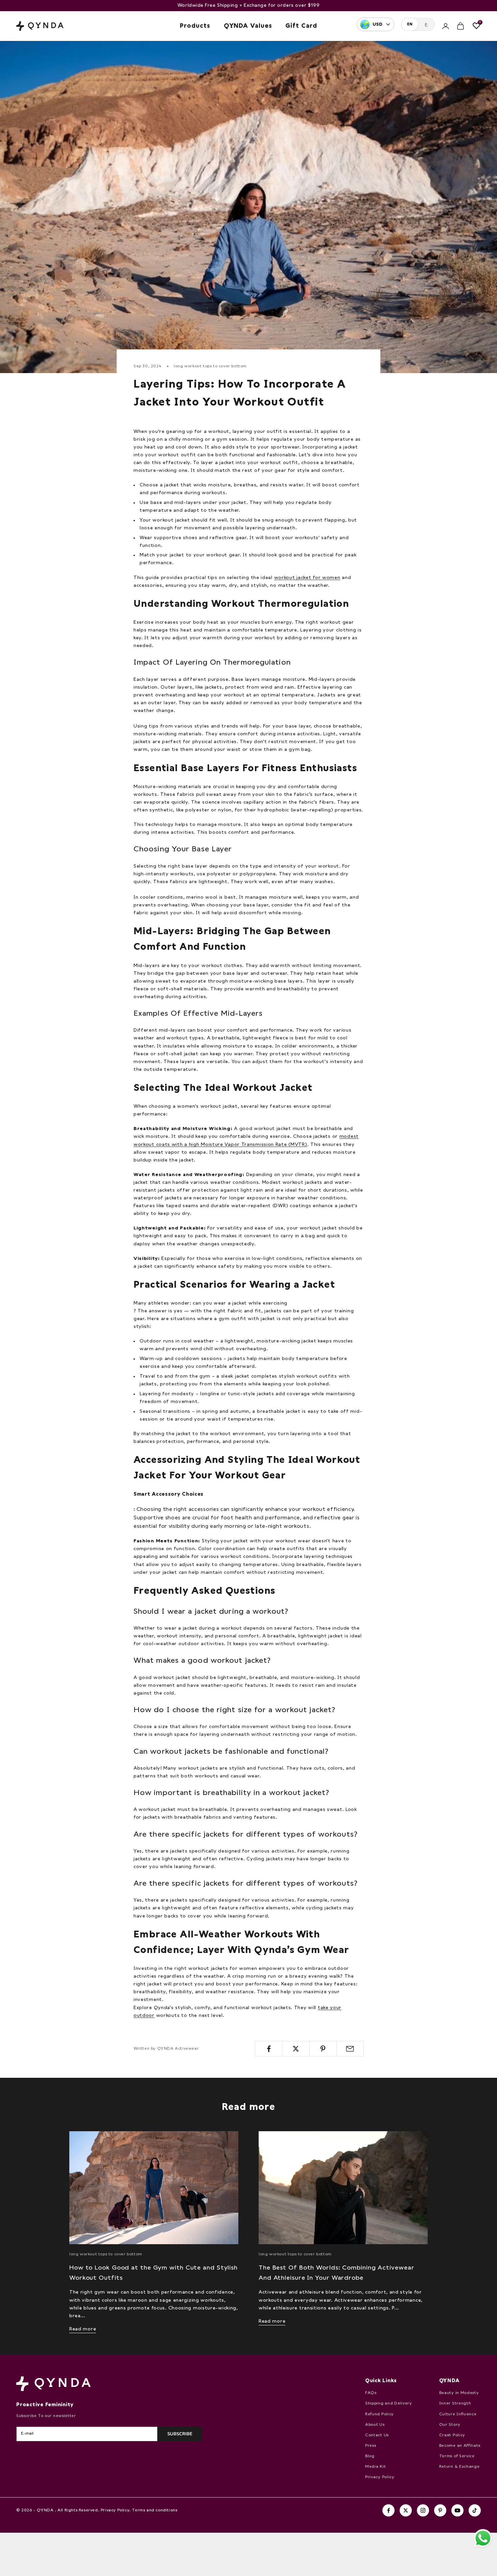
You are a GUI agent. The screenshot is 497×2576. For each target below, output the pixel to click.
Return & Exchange (459, 2467)
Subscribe (180, 2434)
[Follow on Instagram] (423, 2510)
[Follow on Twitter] (406, 2510)
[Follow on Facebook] (388, 2510)
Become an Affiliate (460, 2446)
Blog (370, 2456)
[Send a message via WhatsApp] (483, 2538)
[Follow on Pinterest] (440, 2510)
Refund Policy (380, 2414)
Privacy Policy (380, 2477)
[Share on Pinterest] (323, 2049)
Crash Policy (452, 2435)
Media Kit (375, 2467)
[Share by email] (350, 2049)
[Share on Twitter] (296, 2049)
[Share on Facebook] (269, 2049)
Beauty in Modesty (459, 2393)
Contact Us (377, 2435)
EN (410, 24)
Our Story (450, 2425)
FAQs (371, 2393)
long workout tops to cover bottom (210, 366)
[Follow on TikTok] (475, 2510)
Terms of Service (457, 2456)
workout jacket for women (307, 578)
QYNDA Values (248, 26)
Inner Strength (455, 2403)
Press (371, 2446)
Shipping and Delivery (389, 2403)
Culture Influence (458, 2414)
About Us (375, 2425)
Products (195, 26)
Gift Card (301, 26)
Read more (83, 2329)
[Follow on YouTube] (457, 2510)
